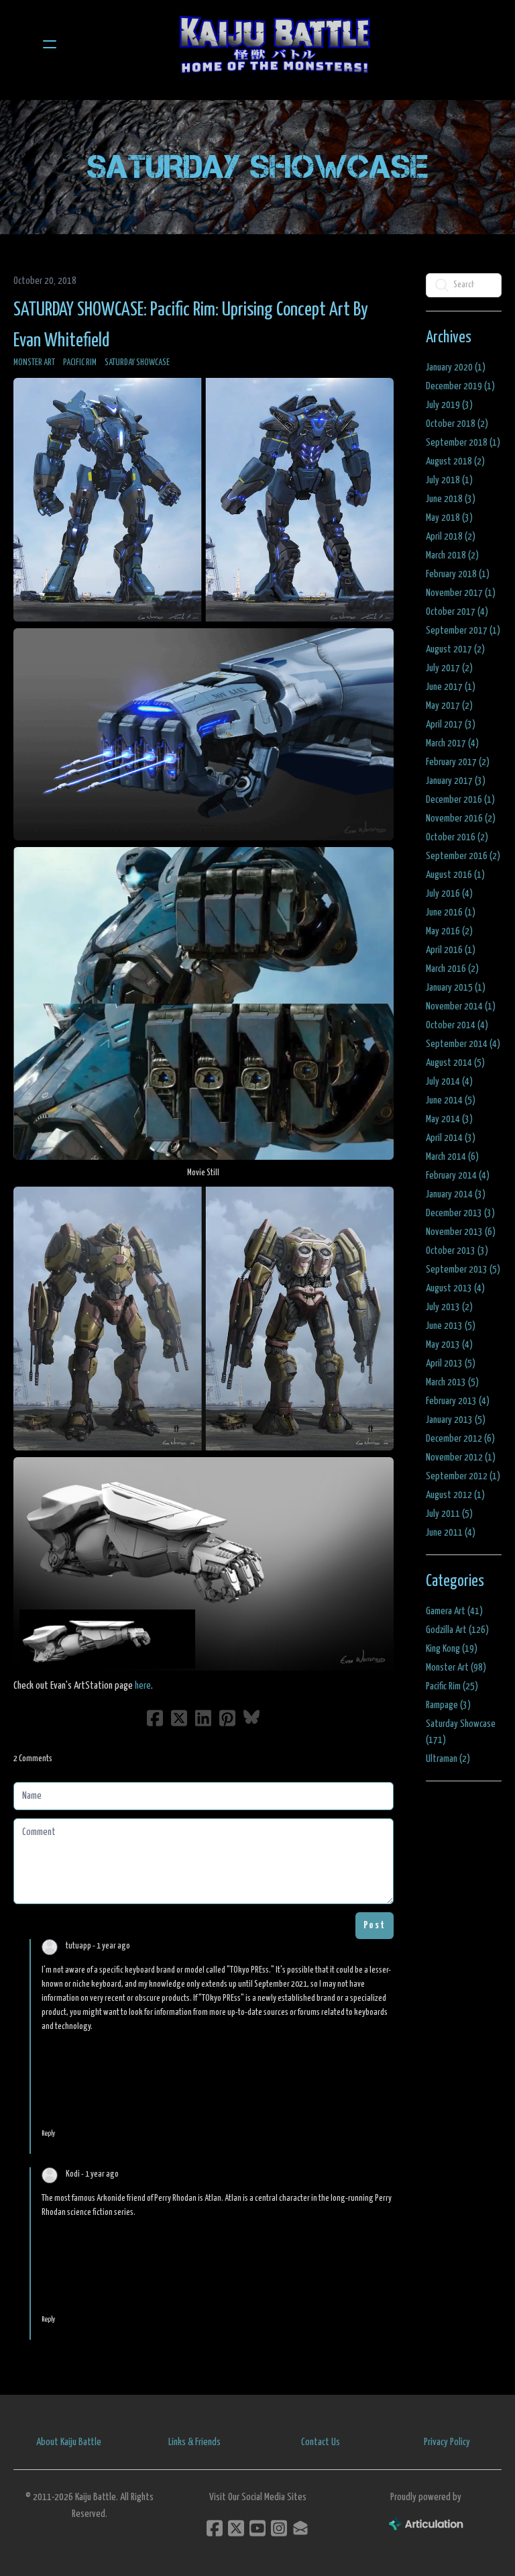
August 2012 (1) (455, 1495)
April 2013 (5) (451, 1364)
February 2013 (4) (458, 1401)
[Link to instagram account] (279, 2528)
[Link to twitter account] (236, 2528)
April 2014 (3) (451, 1138)
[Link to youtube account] (257, 2528)
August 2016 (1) (455, 875)
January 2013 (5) (456, 1420)
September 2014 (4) (463, 1044)
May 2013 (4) (449, 1345)
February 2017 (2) (458, 762)
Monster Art (34, 363)
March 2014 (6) (452, 1157)
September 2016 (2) (463, 856)
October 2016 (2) (457, 837)
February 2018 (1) (458, 574)
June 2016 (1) (451, 912)
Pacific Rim (80, 363)
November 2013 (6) (461, 1232)
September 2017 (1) (463, 631)
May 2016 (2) (449, 931)
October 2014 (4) (457, 1025)
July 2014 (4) (449, 1082)
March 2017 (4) (452, 743)
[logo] (275, 44)
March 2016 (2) (452, 969)
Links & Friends (194, 2442)
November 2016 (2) (461, 819)
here (143, 1686)
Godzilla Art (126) (457, 1630)
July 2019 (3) (449, 405)
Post (375, 1925)
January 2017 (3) (456, 781)
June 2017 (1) (451, 687)
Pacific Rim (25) (452, 1686)
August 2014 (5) (455, 1063)
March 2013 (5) (452, 1382)
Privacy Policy (447, 2442)
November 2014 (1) (461, 1006)
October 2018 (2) (457, 424)
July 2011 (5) (449, 1514)
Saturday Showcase (137, 363)
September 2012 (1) (463, 1476)
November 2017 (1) (461, 593)
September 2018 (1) (463, 443)
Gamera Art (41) (454, 1611)
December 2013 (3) (460, 1213)
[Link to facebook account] (215, 2528)
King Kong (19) (452, 1649)
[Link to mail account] (300, 2528)
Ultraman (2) (448, 1759)
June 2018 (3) (451, 499)
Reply (48, 2133)
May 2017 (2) (449, 706)
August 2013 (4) (455, 1288)
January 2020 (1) (456, 367)
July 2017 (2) (449, 668)
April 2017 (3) (451, 725)
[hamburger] (50, 44)
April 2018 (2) (451, 537)
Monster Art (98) (456, 1668)
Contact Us (321, 2442)
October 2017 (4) (457, 612)
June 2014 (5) (451, 1100)
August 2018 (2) (455, 461)
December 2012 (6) (460, 1439)
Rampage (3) (448, 1705)
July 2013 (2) (449, 1307)
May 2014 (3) (449, 1119)
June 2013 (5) (451, 1326)
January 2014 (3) (456, 1194)
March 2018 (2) (452, 555)
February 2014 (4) (458, 1176)
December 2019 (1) (460, 386)
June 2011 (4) (451, 1533)
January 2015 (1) (456, 988)
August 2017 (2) (455, 649)
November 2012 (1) (461, 1457)
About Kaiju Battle (69, 2442)
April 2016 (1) (451, 950)
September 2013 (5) (463, 1270)
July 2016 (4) (449, 894)
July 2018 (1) (449, 480)
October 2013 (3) (457, 1251)
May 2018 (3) (449, 518)
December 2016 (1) (460, 800)
